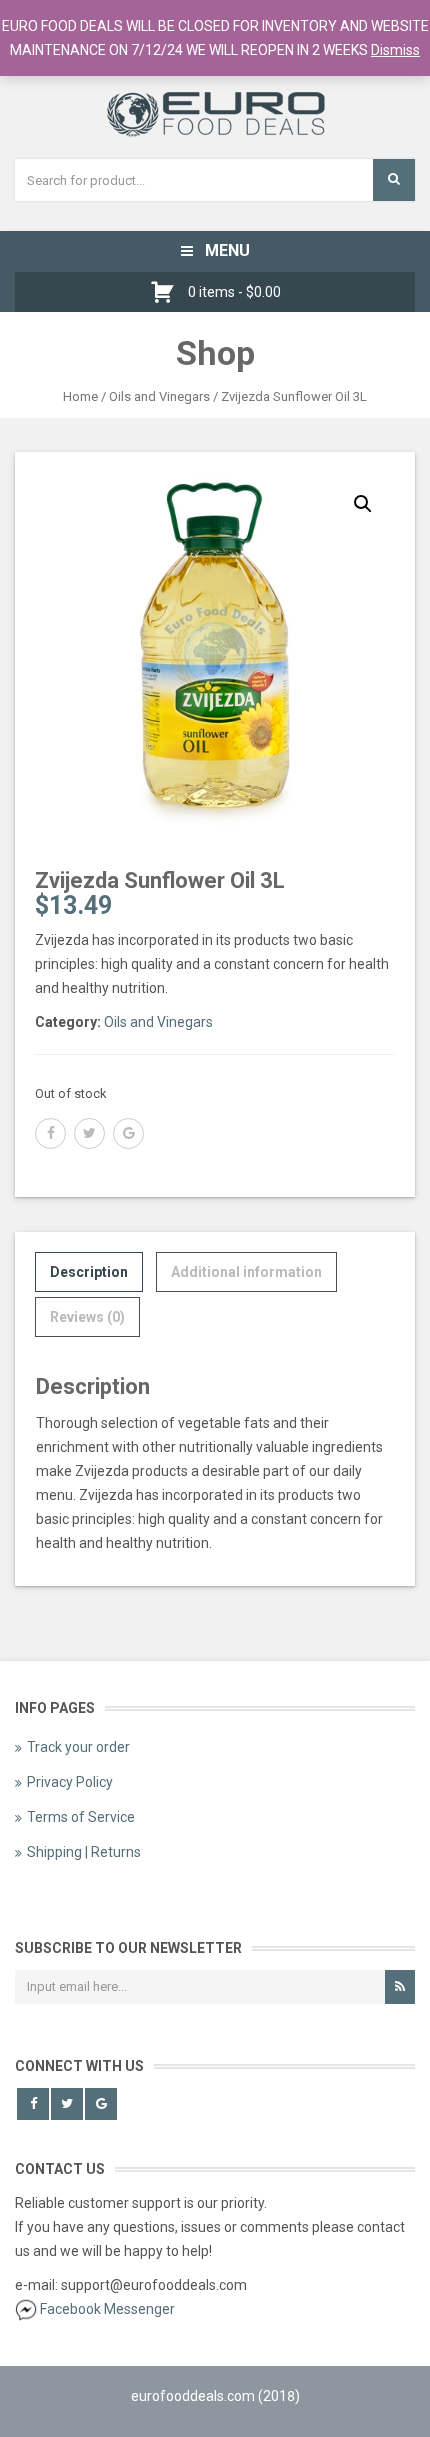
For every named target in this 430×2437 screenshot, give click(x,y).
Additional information (246, 1272)
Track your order (78, 1747)
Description (89, 1272)
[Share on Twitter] (89, 1133)
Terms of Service (81, 1817)
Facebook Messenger (107, 2309)
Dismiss (395, 50)
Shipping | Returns (84, 1852)
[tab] (89, 1272)
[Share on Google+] (128, 1133)
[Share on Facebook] (50, 1133)
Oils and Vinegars (159, 396)
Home (80, 396)
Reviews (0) (87, 1317)
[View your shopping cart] (167, 292)
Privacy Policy (70, 1782)
